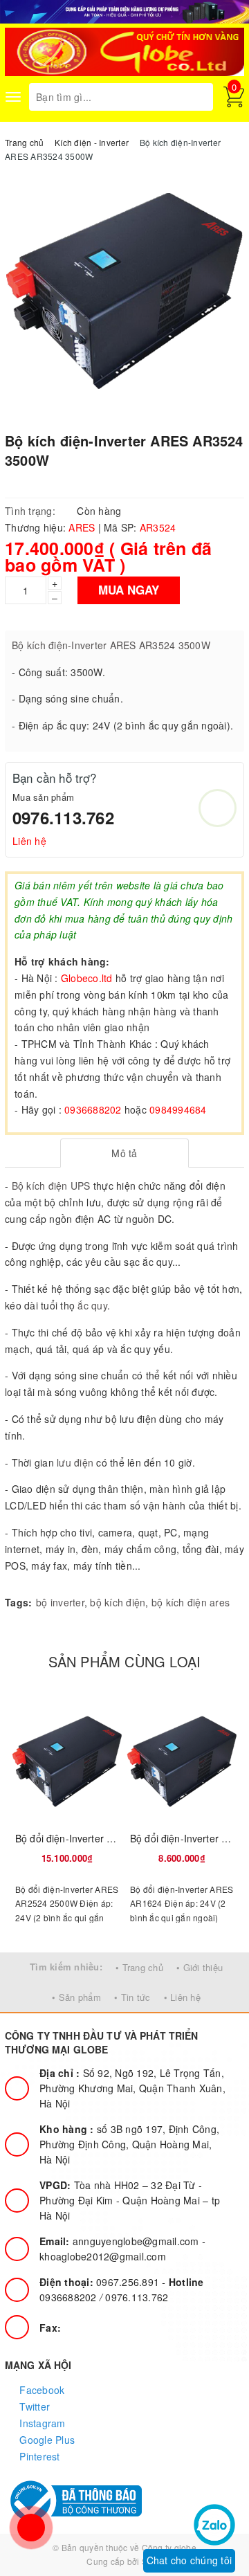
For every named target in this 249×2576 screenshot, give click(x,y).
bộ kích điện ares (191, 1602)
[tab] (125, 1153)
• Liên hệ (182, 1997)
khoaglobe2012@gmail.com (103, 2256)
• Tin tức (132, 1997)
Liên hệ (29, 841)
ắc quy (92, 1305)
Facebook (40, 2390)
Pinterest (38, 2456)
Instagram (41, 2423)
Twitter (33, 2406)
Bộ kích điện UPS (51, 1186)
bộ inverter (60, 1602)
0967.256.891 (101, 2282)
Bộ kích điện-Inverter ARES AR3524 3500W (111, 645)
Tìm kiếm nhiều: (66, 1967)
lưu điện (75, 1462)
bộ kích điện (118, 1602)
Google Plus (46, 2440)
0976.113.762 (63, 817)
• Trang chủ (139, 1967)
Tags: (18, 1602)
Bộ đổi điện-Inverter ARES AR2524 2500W (110, 1838)
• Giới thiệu (200, 1967)
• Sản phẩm (76, 1997)
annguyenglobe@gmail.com (121, 2241)
